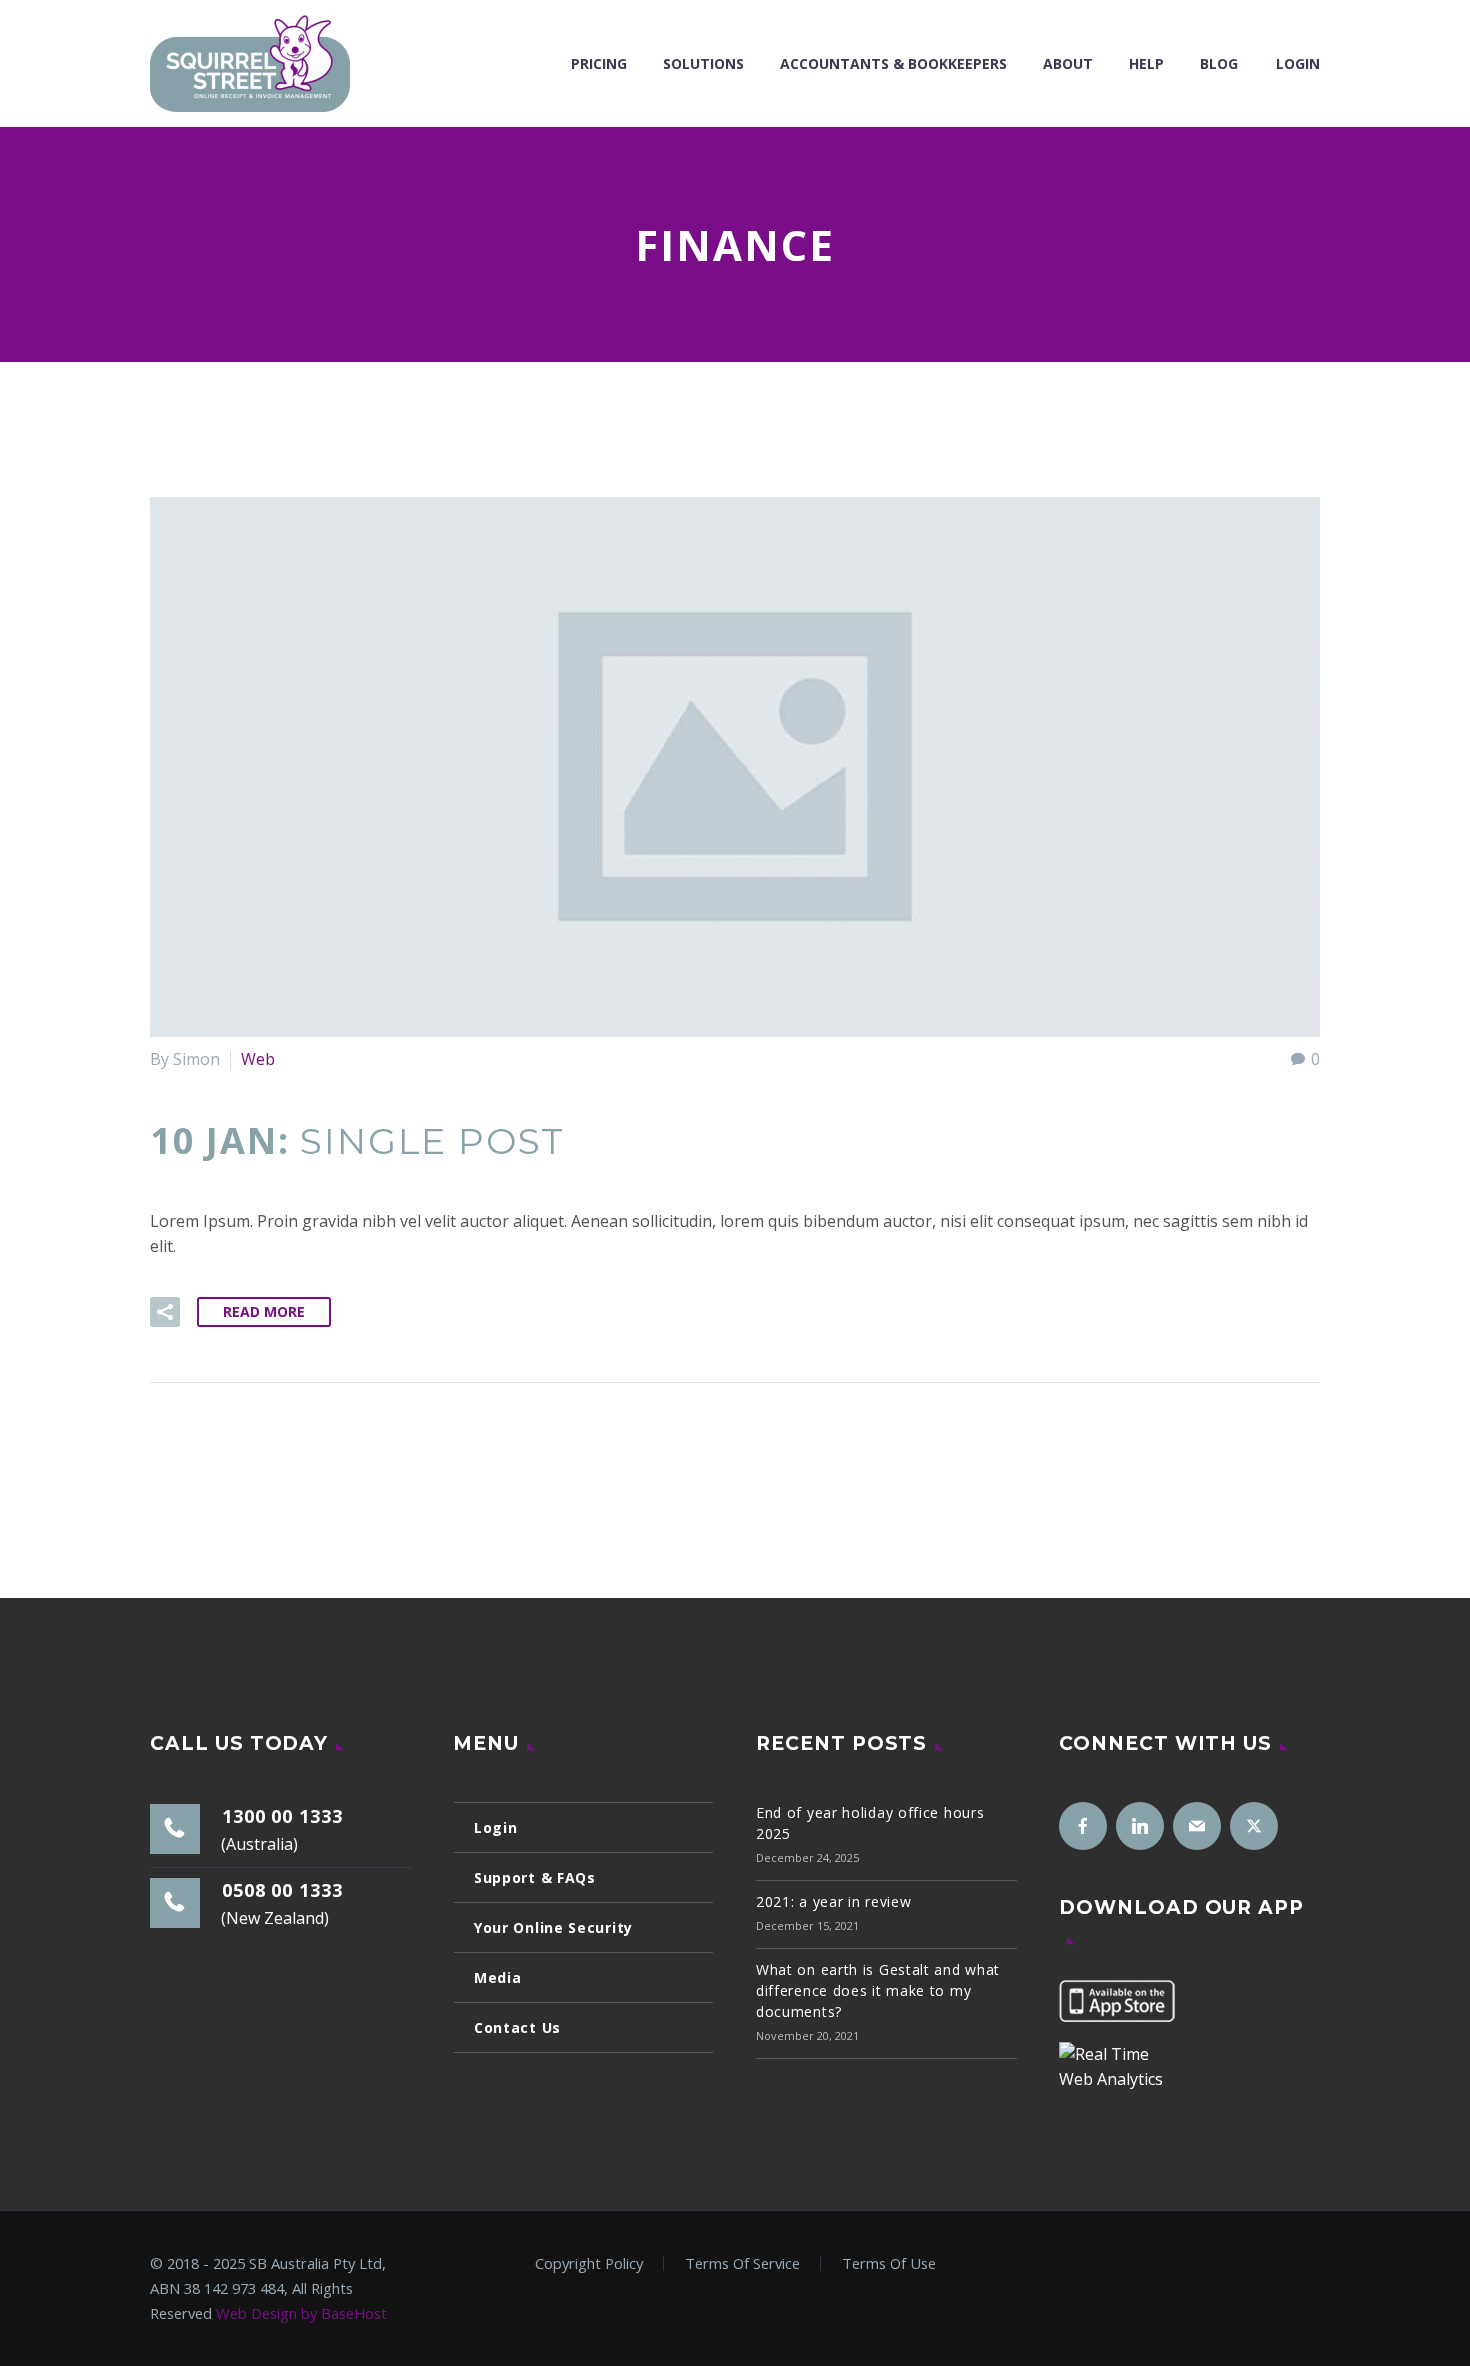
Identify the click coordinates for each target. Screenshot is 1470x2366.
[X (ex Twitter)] (1254, 1826)
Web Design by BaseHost (301, 2313)
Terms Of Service (742, 2263)
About (1068, 63)
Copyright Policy (589, 2263)
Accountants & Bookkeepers (893, 63)
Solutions (703, 63)
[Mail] (1197, 1826)
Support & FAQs (535, 1877)
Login (1298, 63)
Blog (1219, 63)
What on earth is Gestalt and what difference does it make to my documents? (878, 1990)
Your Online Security (553, 1927)
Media (498, 1977)
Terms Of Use (889, 2263)
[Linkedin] (1140, 1826)
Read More (264, 1311)
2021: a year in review (833, 1901)
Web (258, 1059)
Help (1146, 63)
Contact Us (517, 2027)
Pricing (599, 63)
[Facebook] (1083, 1826)
